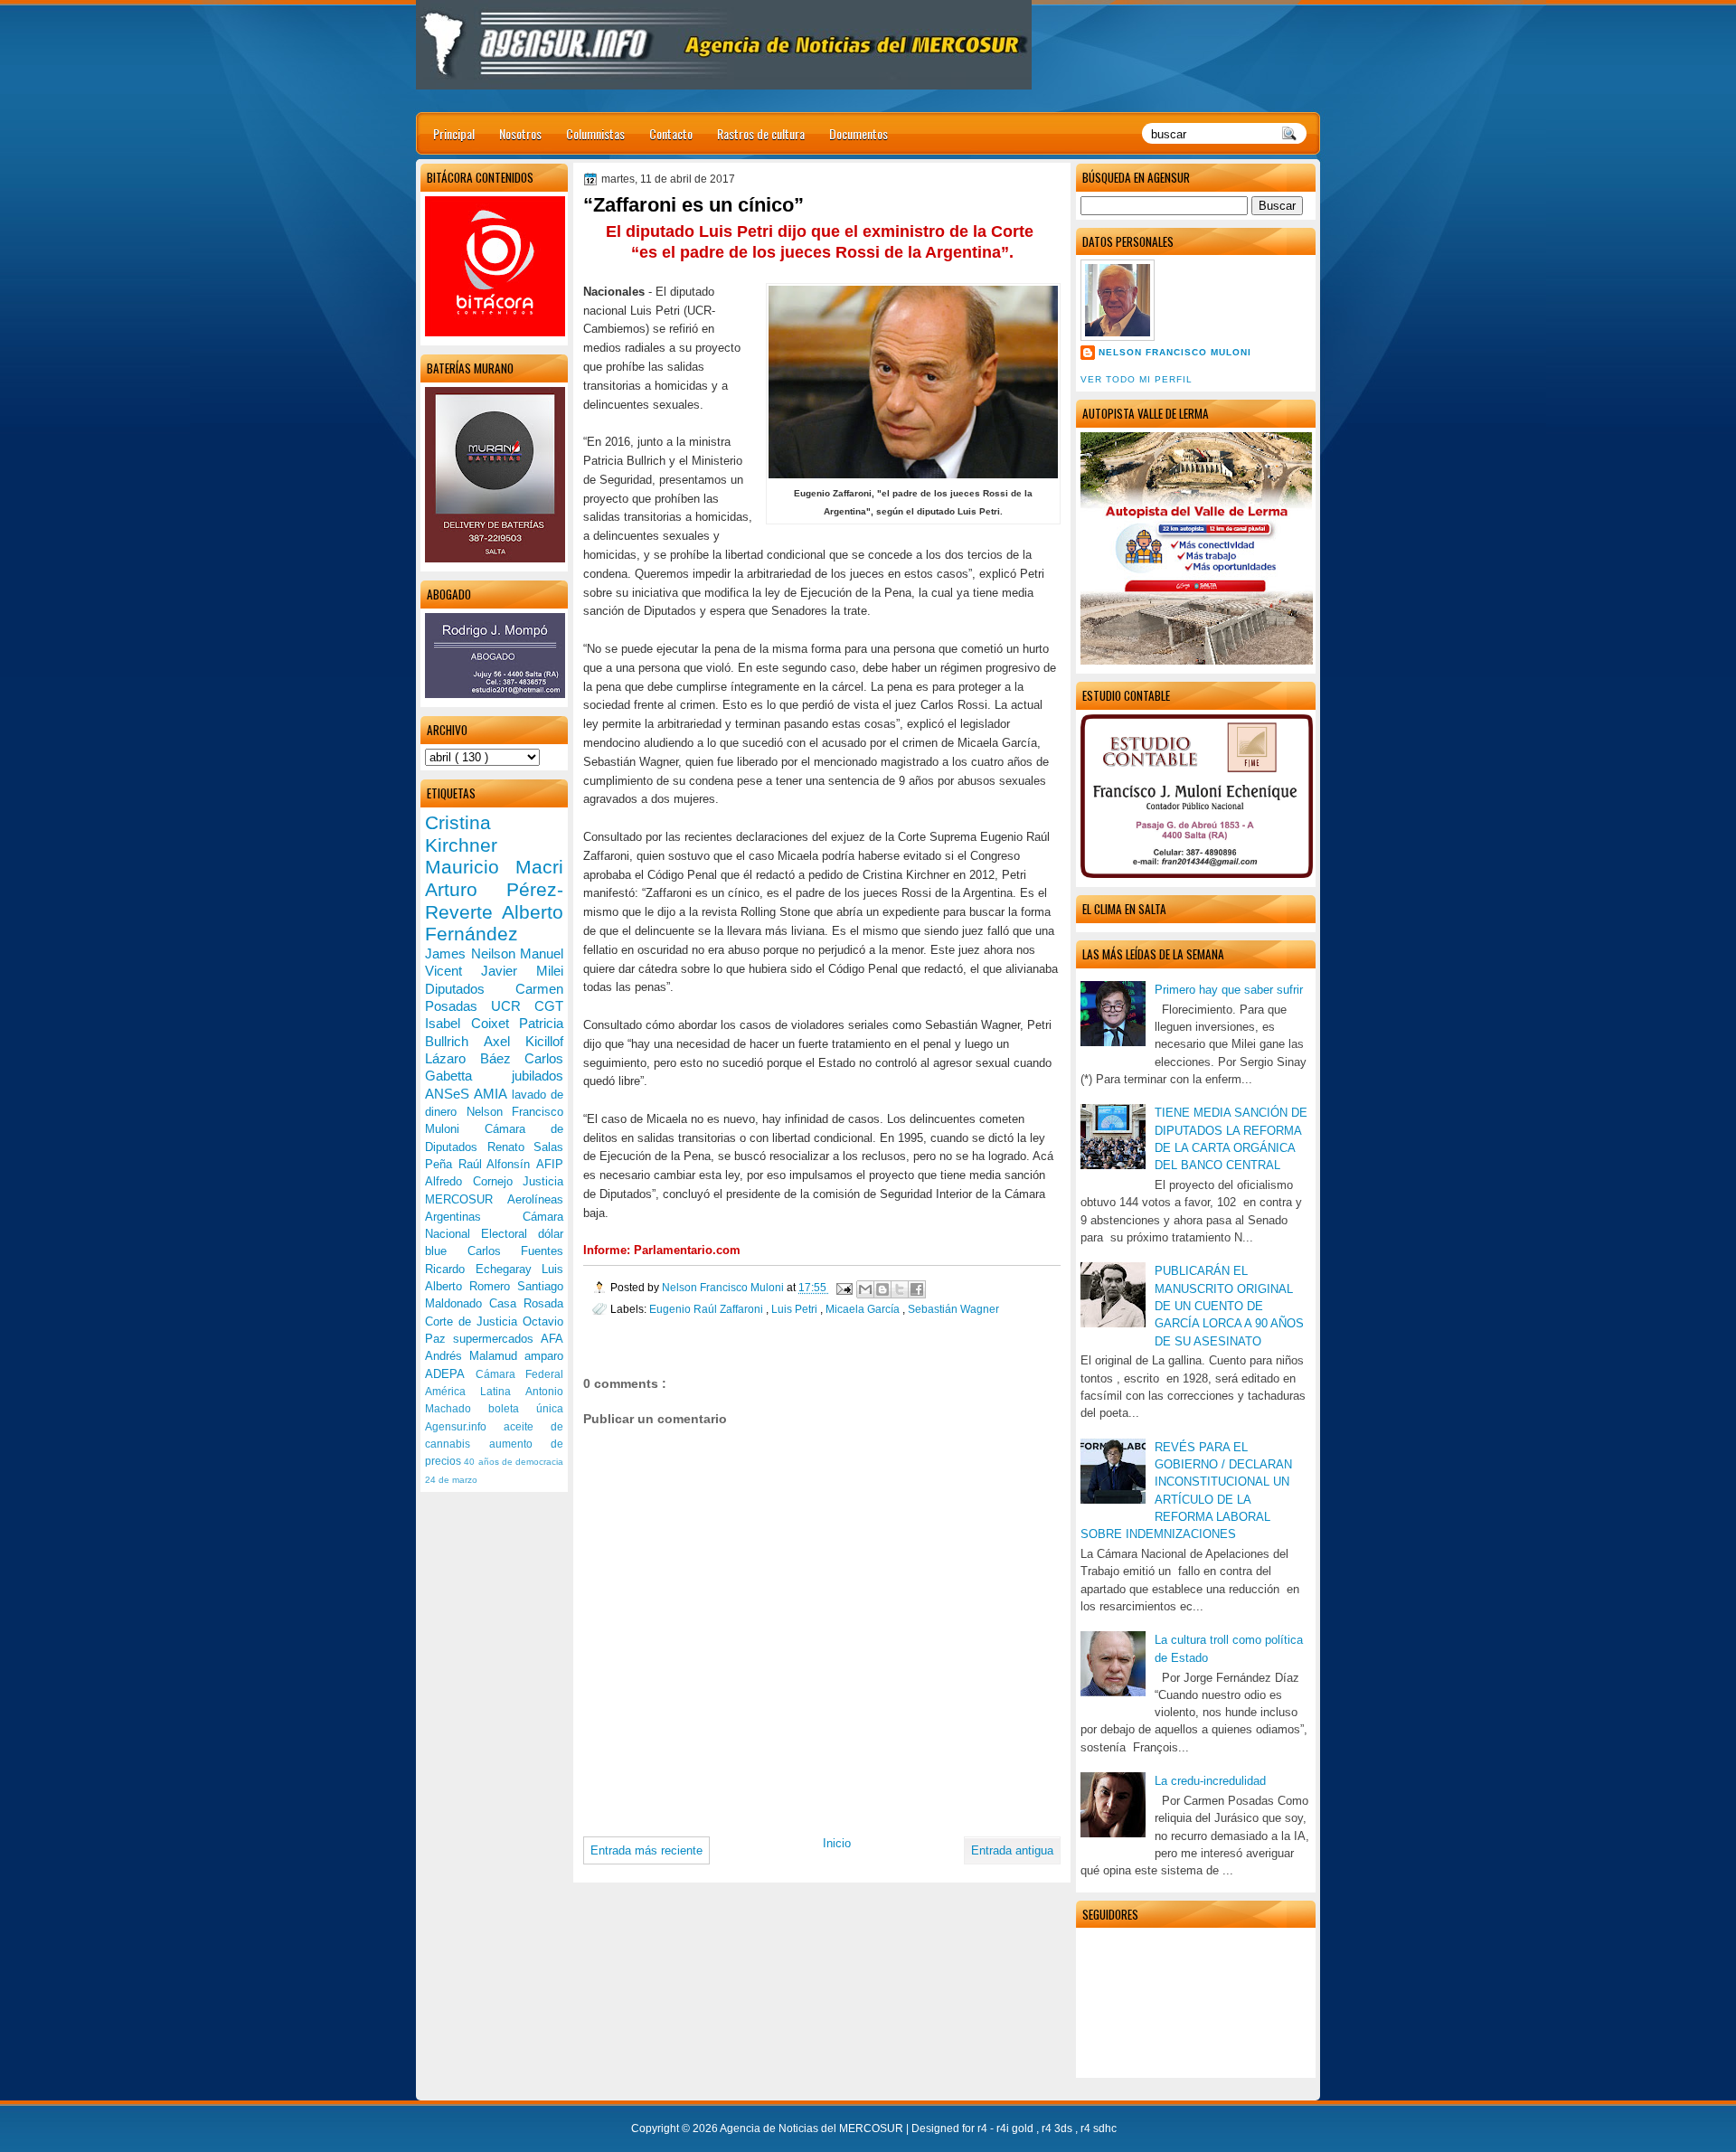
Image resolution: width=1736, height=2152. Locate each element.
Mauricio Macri (494, 867)
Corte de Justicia (474, 1321)
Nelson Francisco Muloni (1175, 352)
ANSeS (449, 1094)
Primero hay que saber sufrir (1229, 990)
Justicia (543, 1181)
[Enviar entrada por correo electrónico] (843, 1287)
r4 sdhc (1099, 2128)
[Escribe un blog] (882, 1289)
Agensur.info (464, 1427)
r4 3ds (1058, 2128)
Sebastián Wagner (953, 1309)
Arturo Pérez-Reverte (494, 901)
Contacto (671, 133)
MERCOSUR (466, 1199)
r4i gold (1016, 2128)
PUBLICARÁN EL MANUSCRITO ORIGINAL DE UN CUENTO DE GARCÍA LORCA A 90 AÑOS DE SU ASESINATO (1229, 1306)
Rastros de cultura (761, 133)
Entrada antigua (1012, 1850)
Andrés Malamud (475, 1356)
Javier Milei (522, 971)
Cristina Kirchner (461, 834)
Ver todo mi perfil (1137, 379)
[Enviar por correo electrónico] (865, 1289)
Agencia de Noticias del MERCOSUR (813, 2128)
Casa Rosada (526, 1303)
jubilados (538, 1076)
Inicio (837, 1843)
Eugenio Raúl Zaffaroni (708, 1309)
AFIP (550, 1164)
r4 (984, 2128)
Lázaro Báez (475, 1058)
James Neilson (472, 953)
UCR (513, 1006)
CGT (549, 1006)
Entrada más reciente (646, 1850)
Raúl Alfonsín (497, 1164)
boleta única (526, 1409)
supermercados (497, 1339)
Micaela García (864, 1309)
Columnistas (595, 133)
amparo (544, 1356)
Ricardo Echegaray (483, 1269)
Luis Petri (796, 1309)
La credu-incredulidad (1210, 1781)
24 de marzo (451, 1480)
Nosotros (520, 133)
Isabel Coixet (472, 1023)
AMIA (492, 1094)
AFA (552, 1339)
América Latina (475, 1392)
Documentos (859, 133)
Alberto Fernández (494, 923)
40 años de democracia (514, 1462)
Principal (454, 133)
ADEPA (450, 1374)
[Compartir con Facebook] (917, 1289)
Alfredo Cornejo (474, 1181)
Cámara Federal (520, 1374)
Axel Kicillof (524, 1041)
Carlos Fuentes (516, 1251)
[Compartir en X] (900, 1289)
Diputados (470, 989)
